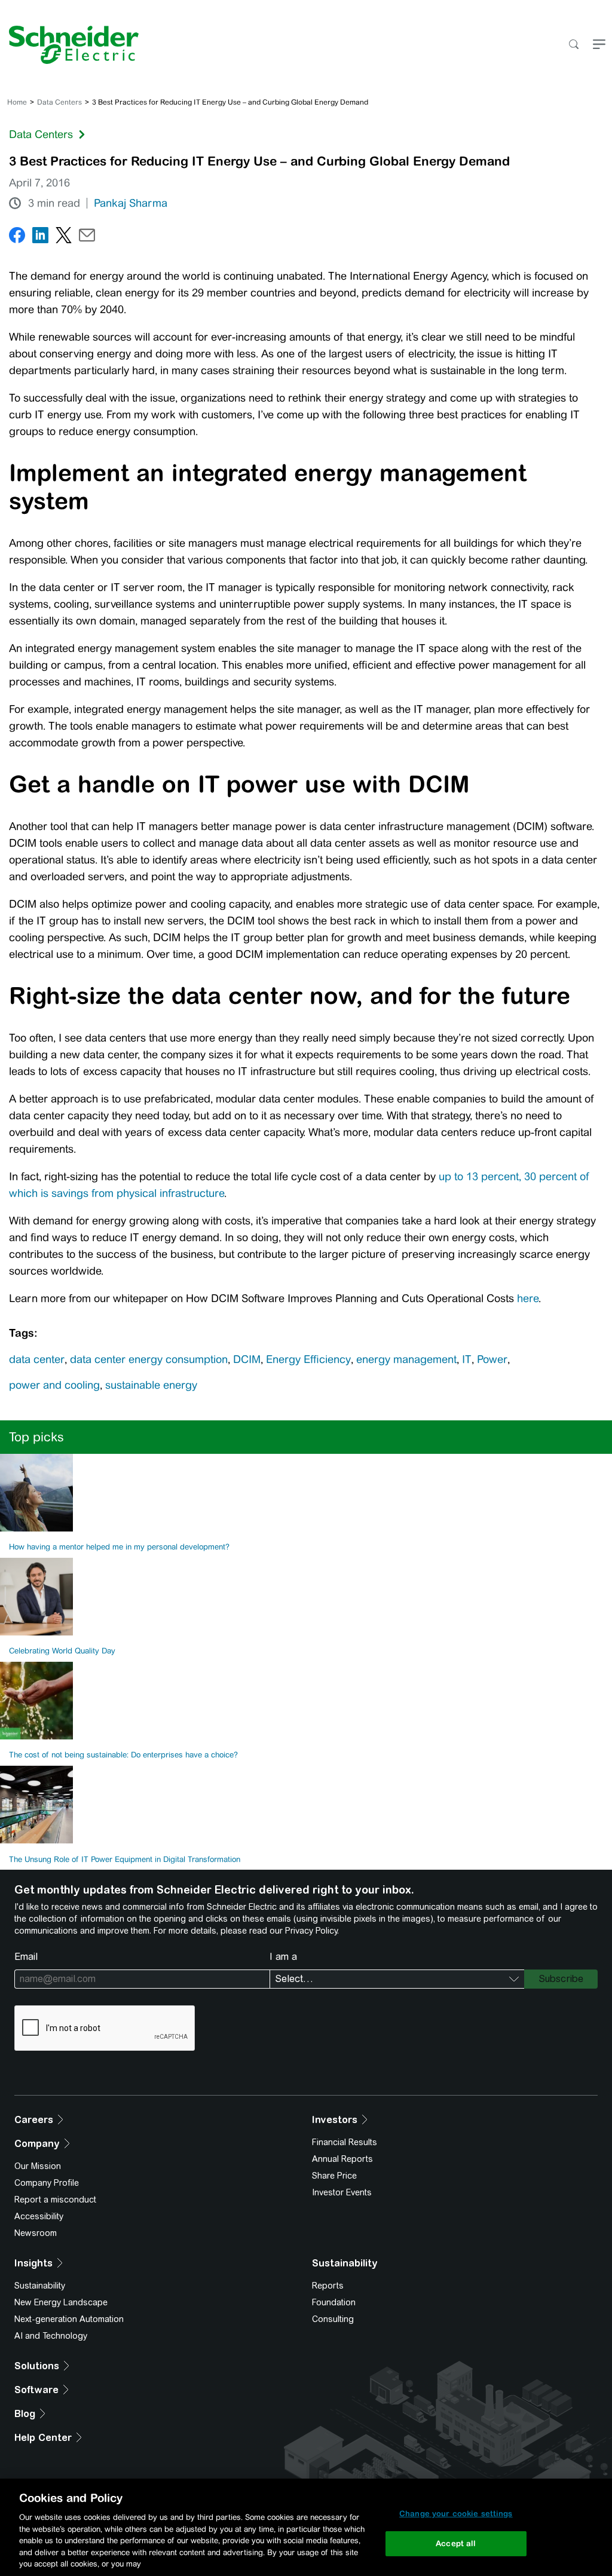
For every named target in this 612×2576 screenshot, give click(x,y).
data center (37, 1359)
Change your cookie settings (456, 2514)
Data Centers (59, 102)
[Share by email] (87, 238)
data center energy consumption (149, 1359)
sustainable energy (151, 1385)
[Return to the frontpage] (69, 45)
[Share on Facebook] (17, 238)
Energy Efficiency (308, 1359)
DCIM (247, 1359)
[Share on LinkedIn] (40, 238)
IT (467, 1359)
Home (17, 102)
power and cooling (54, 1385)
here (528, 1298)
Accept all (456, 2543)
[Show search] (573, 45)
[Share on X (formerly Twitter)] (64, 238)
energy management (406, 1359)
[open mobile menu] (599, 45)
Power (492, 1359)
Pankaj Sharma (131, 203)
